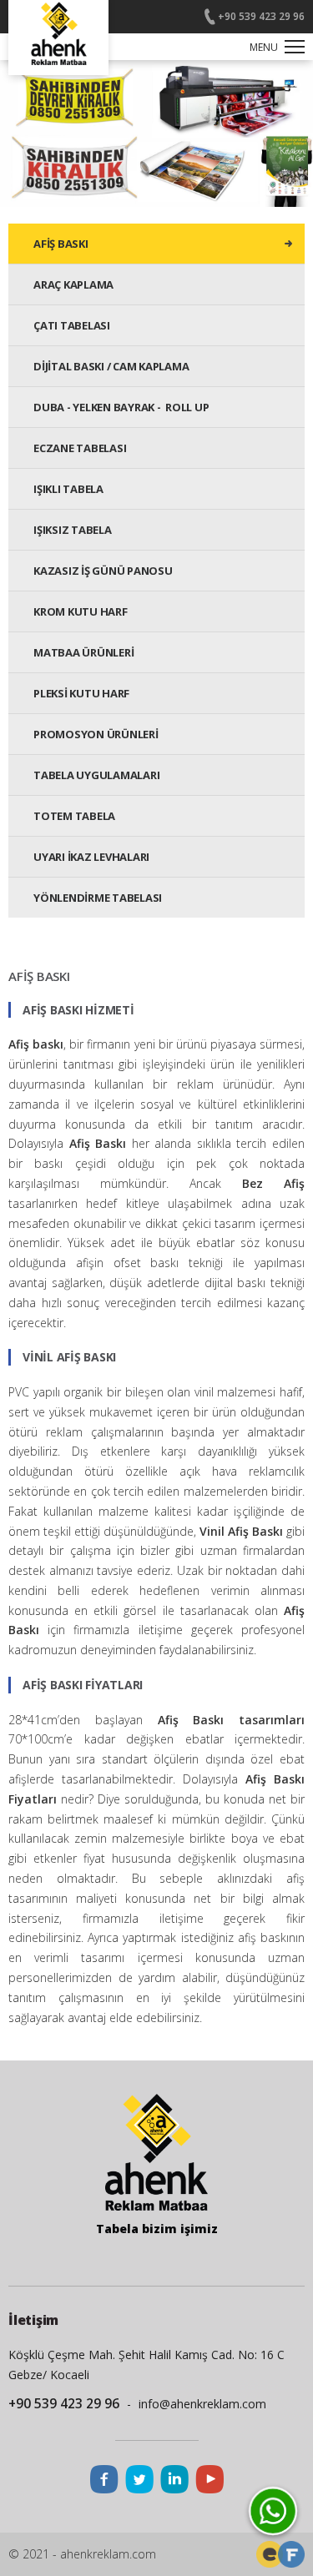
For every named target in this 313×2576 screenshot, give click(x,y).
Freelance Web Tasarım (270, 2554)
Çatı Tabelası (72, 325)
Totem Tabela (74, 816)
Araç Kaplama (73, 284)
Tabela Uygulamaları (96, 775)
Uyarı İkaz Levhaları (91, 857)
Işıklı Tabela (68, 489)
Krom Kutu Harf (81, 611)
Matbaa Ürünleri (83, 652)
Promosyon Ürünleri (96, 734)
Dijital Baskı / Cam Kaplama (111, 366)
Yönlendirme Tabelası (98, 898)
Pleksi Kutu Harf (81, 693)
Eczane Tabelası (80, 448)
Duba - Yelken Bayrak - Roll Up (121, 407)
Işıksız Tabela (73, 530)
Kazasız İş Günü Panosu (103, 571)
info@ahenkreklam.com (202, 2404)
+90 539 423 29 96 (261, 16)
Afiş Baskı (61, 244)
